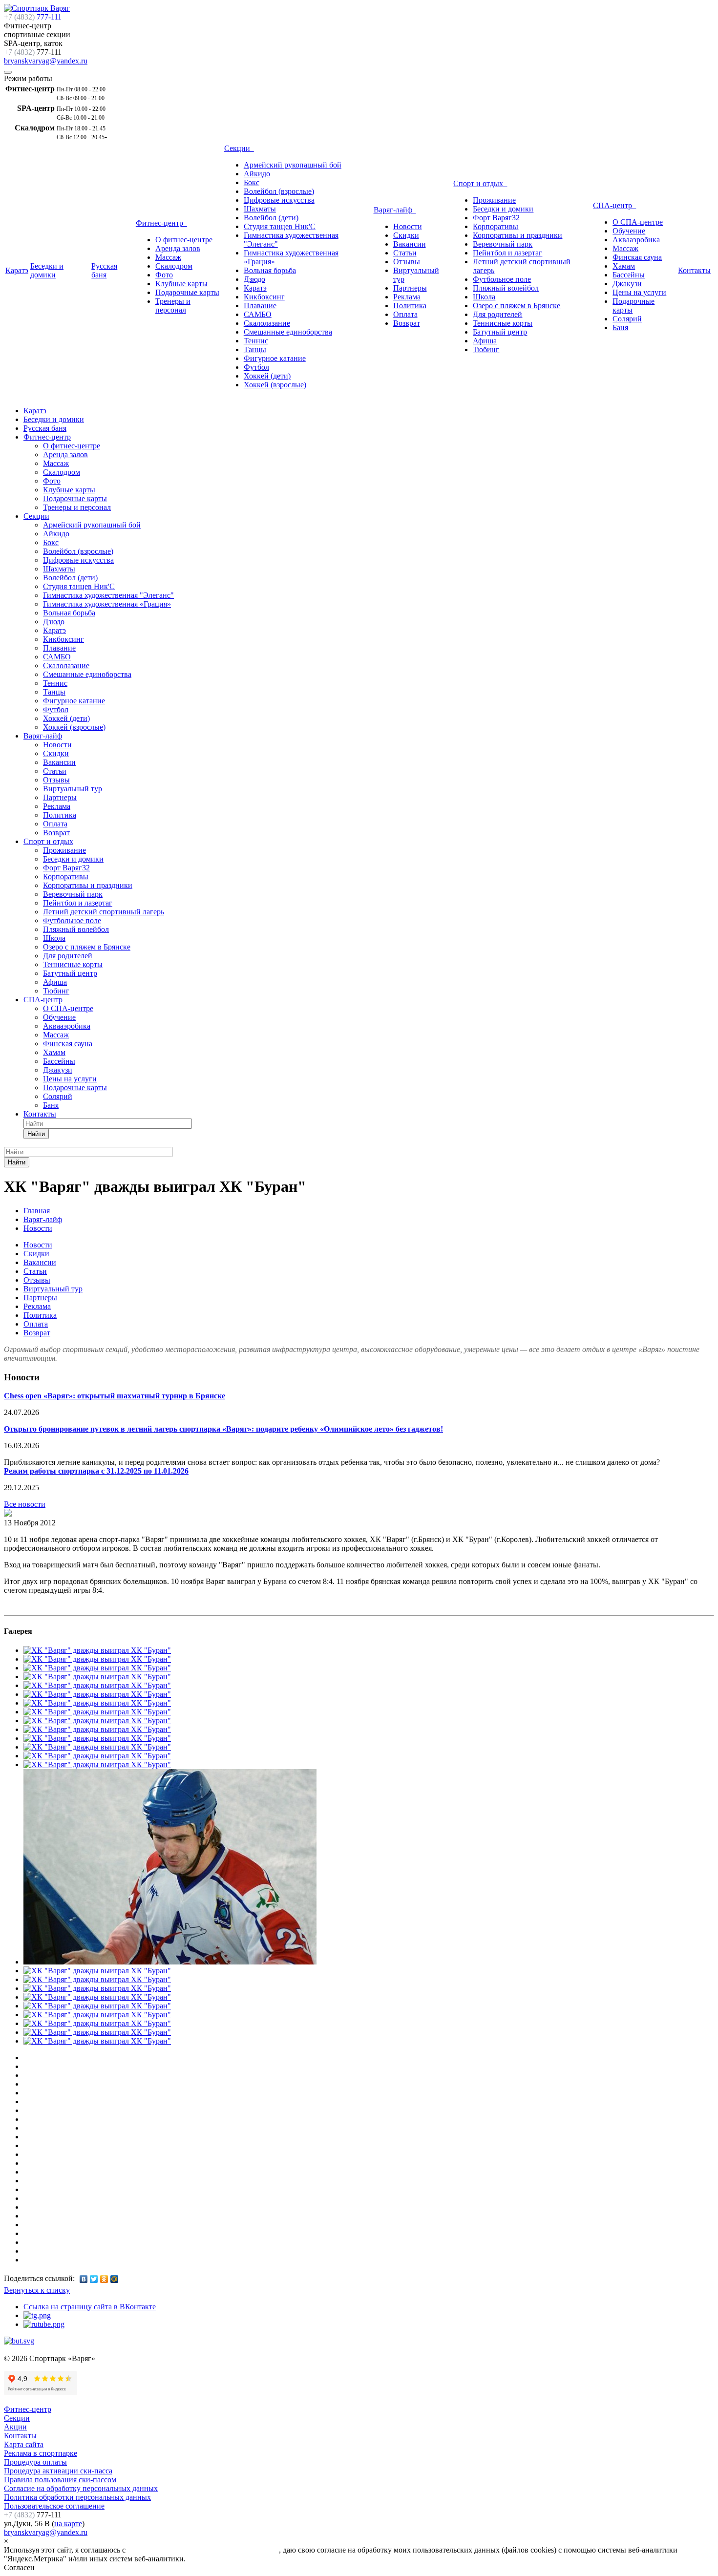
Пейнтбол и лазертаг (507, 253)
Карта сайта (24, 2444)
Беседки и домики (47, 270)
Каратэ (17, 270)
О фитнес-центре (184, 240)
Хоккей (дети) (267, 376)
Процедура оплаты (35, 2462)
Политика (410, 306)
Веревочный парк (503, 244)
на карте (68, 2523)
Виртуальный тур (73, 789)
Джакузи (627, 284)
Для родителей (497, 314)
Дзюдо (254, 279)
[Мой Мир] (115, 2279)
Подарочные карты (187, 292)
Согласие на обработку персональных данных (81, 2488)
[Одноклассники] (104, 2279)
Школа (484, 297)
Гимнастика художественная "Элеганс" (108, 595)
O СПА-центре (638, 222)
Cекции (17, 2418)
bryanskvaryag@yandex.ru (46, 61)
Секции (239, 148)
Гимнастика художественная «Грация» (107, 604)
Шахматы (260, 209)
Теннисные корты (503, 323)
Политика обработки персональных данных (77, 2497)
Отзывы (407, 262)
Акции (15, 2427)
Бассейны (629, 275)
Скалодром (174, 266)
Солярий (627, 319)
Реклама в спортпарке (41, 2453)
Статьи (405, 253)
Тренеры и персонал (173, 306)
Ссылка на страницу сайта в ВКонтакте (90, 2307)
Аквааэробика (636, 240)
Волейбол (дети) (271, 218)
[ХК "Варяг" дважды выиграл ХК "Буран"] (8, 1514)
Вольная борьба (270, 270)
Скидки (406, 235)
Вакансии (410, 244)
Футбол (256, 367)
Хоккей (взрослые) (275, 385)
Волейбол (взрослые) (279, 191)
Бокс (252, 182)
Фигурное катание (275, 358)
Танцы (255, 349)
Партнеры (410, 288)
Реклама (407, 297)
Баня (620, 327)
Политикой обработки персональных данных (203, 2550)
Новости (408, 226)
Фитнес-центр (161, 223)
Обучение (629, 231)
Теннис (256, 341)
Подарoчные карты (75, 1087)
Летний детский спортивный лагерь (104, 912)
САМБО (258, 314)
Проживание (494, 200)
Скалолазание (267, 323)
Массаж (168, 257)
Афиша (485, 341)
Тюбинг (486, 349)
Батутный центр (500, 332)
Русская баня (104, 270)
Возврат (407, 323)
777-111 (33, 17)
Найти (36, 1134)
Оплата (405, 314)
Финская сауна (637, 257)
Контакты (694, 270)
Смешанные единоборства (288, 332)
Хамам (624, 266)
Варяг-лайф (395, 210)
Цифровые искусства (279, 200)
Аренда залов (178, 248)
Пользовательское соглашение (54, 2506)
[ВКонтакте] (84, 2279)
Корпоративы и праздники (517, 235)
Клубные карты (181, 284)
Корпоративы (496, 226)
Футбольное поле (502, 279)
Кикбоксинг (264, 297)
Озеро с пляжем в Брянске (517, 306)
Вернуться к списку (37, 2290)
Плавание (260, 306)
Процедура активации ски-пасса (58, 2471)
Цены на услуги (639, 292)
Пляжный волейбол (506, 288)
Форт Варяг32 (496, 218)
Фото (164, 275)
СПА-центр (614, 205)
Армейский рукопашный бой (293, 165)
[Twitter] (94, 2279)
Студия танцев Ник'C (280, 226)
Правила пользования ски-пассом (60, 2480)
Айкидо (257, 174)
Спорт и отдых (480, 183)
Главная (37, 1211)
